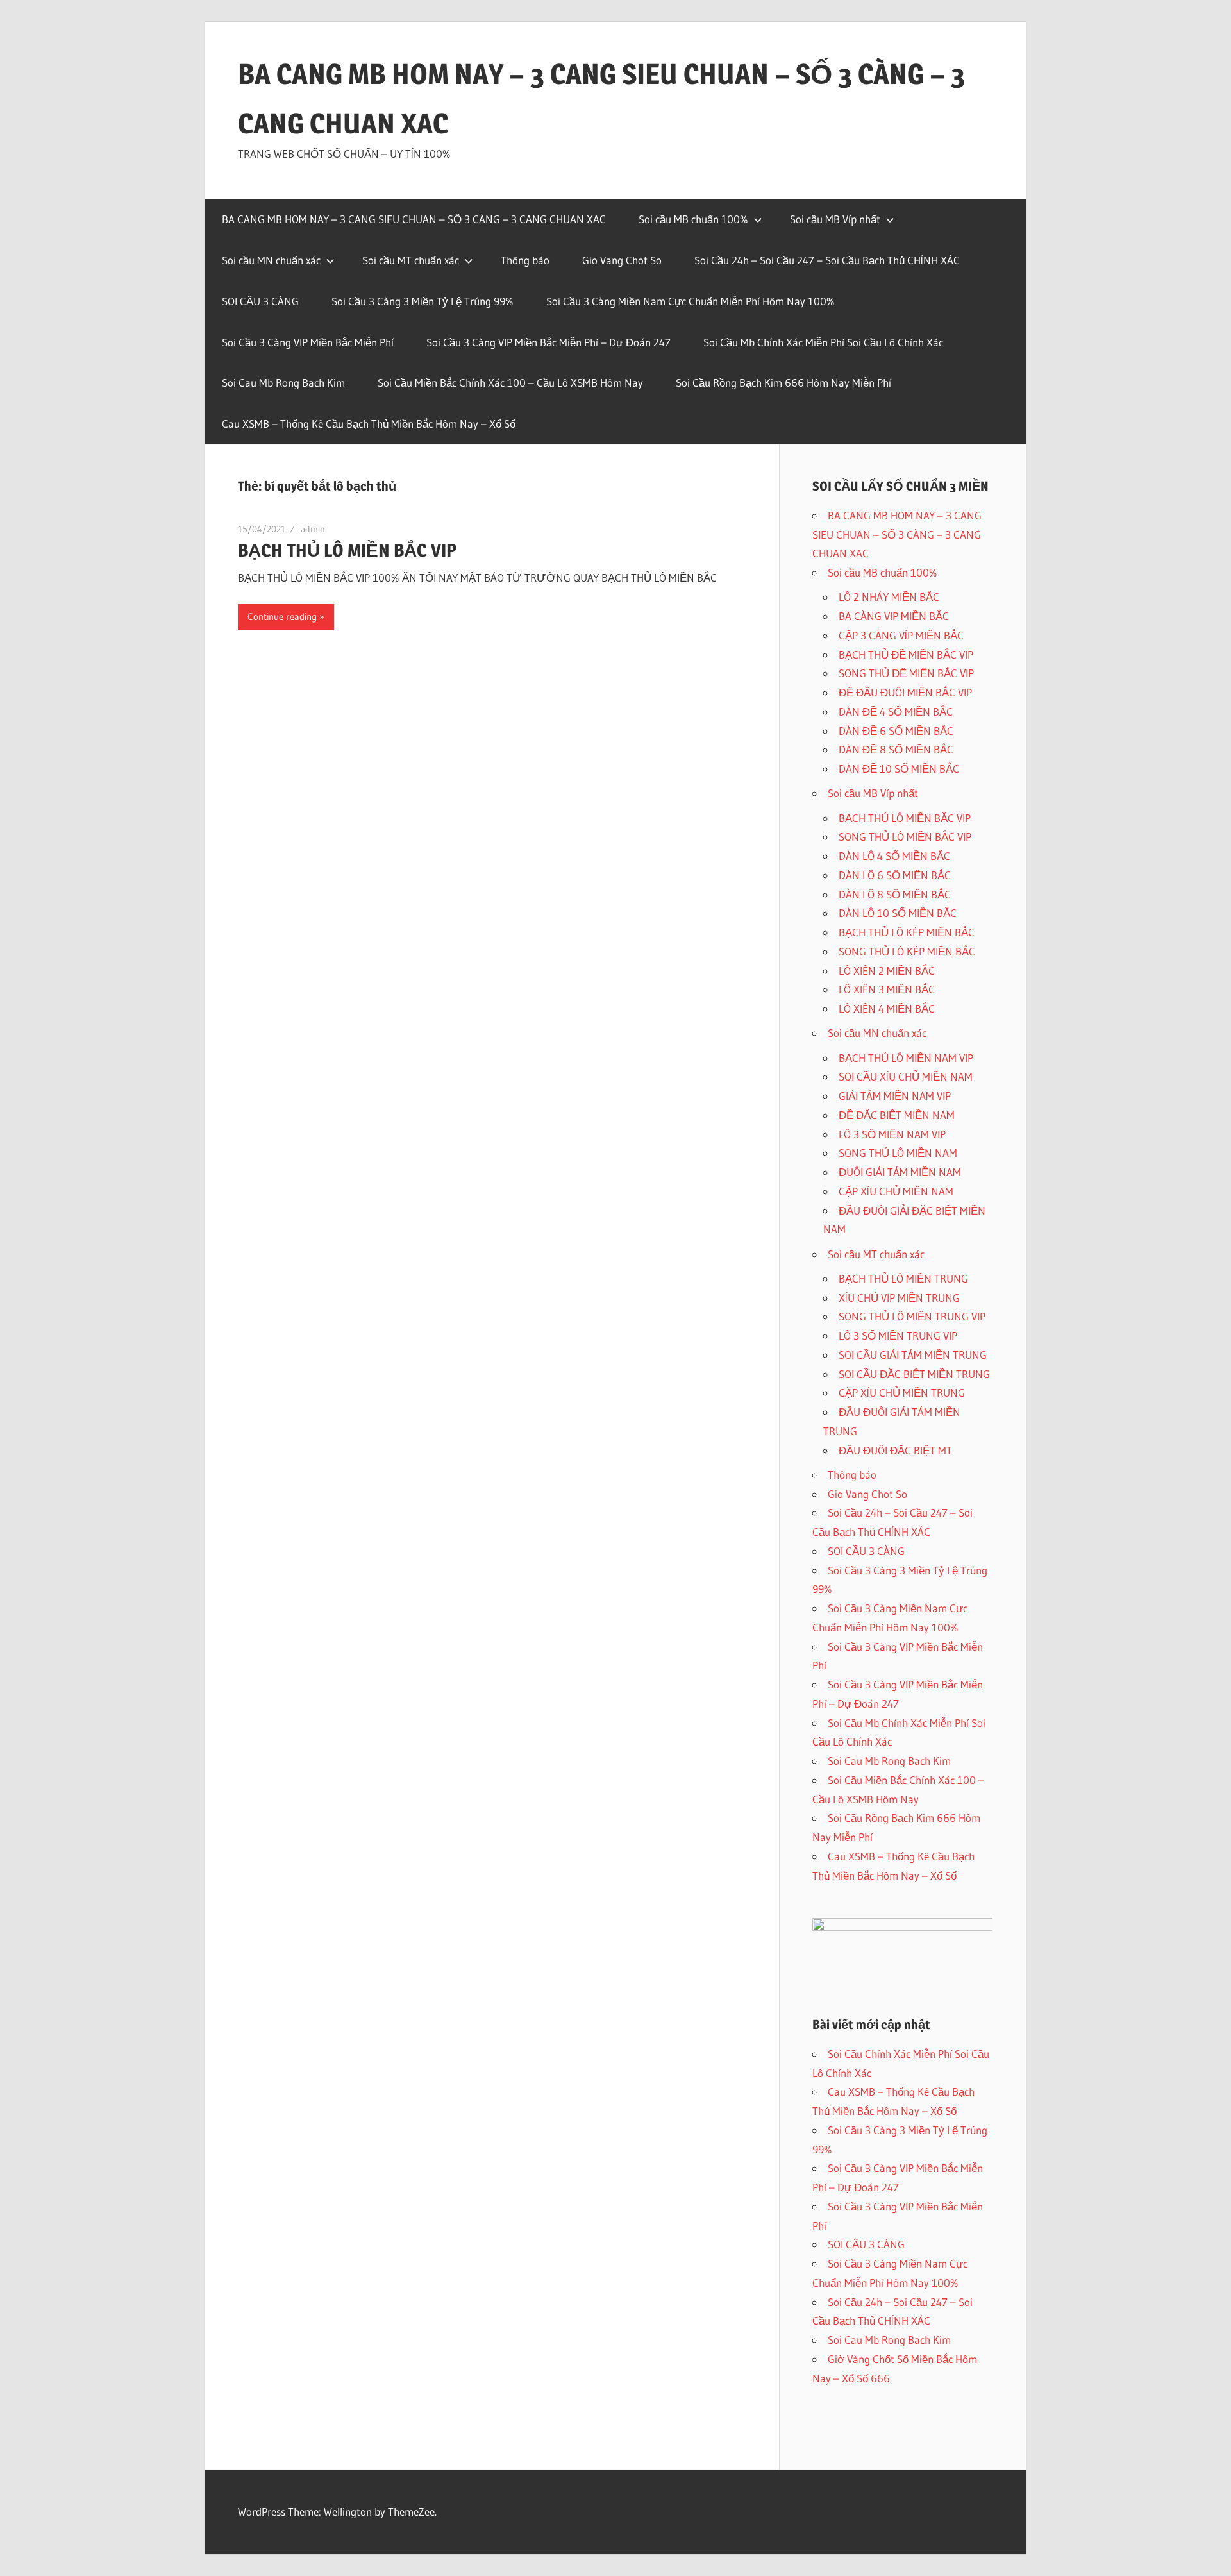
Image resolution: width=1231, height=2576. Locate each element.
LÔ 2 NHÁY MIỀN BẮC (889, 597)
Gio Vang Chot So (622, 260)
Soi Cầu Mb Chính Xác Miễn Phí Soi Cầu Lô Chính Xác (823, 342)
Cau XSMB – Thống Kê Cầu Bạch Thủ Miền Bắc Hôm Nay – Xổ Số (369, 424)
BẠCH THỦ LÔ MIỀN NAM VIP (906, 1058)
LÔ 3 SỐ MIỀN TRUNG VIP (898, 1335)
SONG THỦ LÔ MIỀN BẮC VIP (905, 837)
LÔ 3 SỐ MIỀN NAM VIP (892, 1134)
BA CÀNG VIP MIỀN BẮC (894, 616)
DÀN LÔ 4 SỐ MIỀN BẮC (894, 856)
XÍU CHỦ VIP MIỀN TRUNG (899, 1298)
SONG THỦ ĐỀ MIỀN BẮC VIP (906, 673)
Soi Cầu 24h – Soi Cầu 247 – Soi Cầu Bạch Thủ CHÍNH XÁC (827, 260)
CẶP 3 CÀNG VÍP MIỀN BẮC (901, 635)
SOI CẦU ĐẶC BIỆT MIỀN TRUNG (914, 1374)
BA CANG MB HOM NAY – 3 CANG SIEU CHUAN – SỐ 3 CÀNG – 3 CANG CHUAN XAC (414, 219)
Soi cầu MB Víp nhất (835, 219)
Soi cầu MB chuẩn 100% (693, 219)
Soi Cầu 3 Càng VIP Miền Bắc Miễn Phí (308, 342)
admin (313, 529)
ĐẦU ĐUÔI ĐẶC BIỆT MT (895, 1450)
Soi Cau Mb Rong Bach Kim (283, 383)
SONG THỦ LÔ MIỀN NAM (898, 1153)
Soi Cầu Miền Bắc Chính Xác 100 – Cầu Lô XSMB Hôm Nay (510, 383)
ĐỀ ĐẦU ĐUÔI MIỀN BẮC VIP (905, 692)
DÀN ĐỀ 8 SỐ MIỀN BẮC (896, 749)
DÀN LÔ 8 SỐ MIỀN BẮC (895, 894)
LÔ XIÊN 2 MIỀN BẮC (887, 971)
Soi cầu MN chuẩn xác (271, 260)
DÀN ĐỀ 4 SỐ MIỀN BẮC (896, 711)
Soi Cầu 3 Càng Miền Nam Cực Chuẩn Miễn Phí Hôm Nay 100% (691, 301)
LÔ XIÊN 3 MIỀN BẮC (887, 989)
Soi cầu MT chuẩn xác (411, 260)
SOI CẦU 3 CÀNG (260, 301)
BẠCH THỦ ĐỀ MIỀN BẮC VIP (906, 654)
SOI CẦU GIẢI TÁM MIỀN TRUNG (913, 1355)
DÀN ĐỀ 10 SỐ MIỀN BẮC (899, 769)
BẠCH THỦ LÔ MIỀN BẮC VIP (347, 550)
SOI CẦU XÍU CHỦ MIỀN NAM (906, 1076)
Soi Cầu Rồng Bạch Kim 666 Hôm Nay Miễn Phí (783, 383)
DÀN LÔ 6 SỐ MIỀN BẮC (895, 875)
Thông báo (525, 260)
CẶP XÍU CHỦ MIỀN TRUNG (902, 1393)
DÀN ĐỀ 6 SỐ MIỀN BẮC (896, 731)
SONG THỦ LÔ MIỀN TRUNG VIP (912, 1316)
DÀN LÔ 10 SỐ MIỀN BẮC (898, 913)
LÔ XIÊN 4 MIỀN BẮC (887, 1008)
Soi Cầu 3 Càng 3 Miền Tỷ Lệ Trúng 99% (423, 301)
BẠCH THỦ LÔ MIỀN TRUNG (903, 1278)
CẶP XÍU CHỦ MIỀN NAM (896, 1191)
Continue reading (282, 617)
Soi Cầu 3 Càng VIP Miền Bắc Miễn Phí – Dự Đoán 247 (549, 342)
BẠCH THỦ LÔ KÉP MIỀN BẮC (907, 932)
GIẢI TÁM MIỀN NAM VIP (895, 1096)
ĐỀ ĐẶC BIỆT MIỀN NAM (897, 1115)
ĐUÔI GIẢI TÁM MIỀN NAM (900, 1172)
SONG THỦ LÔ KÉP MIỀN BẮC (907, 951)
